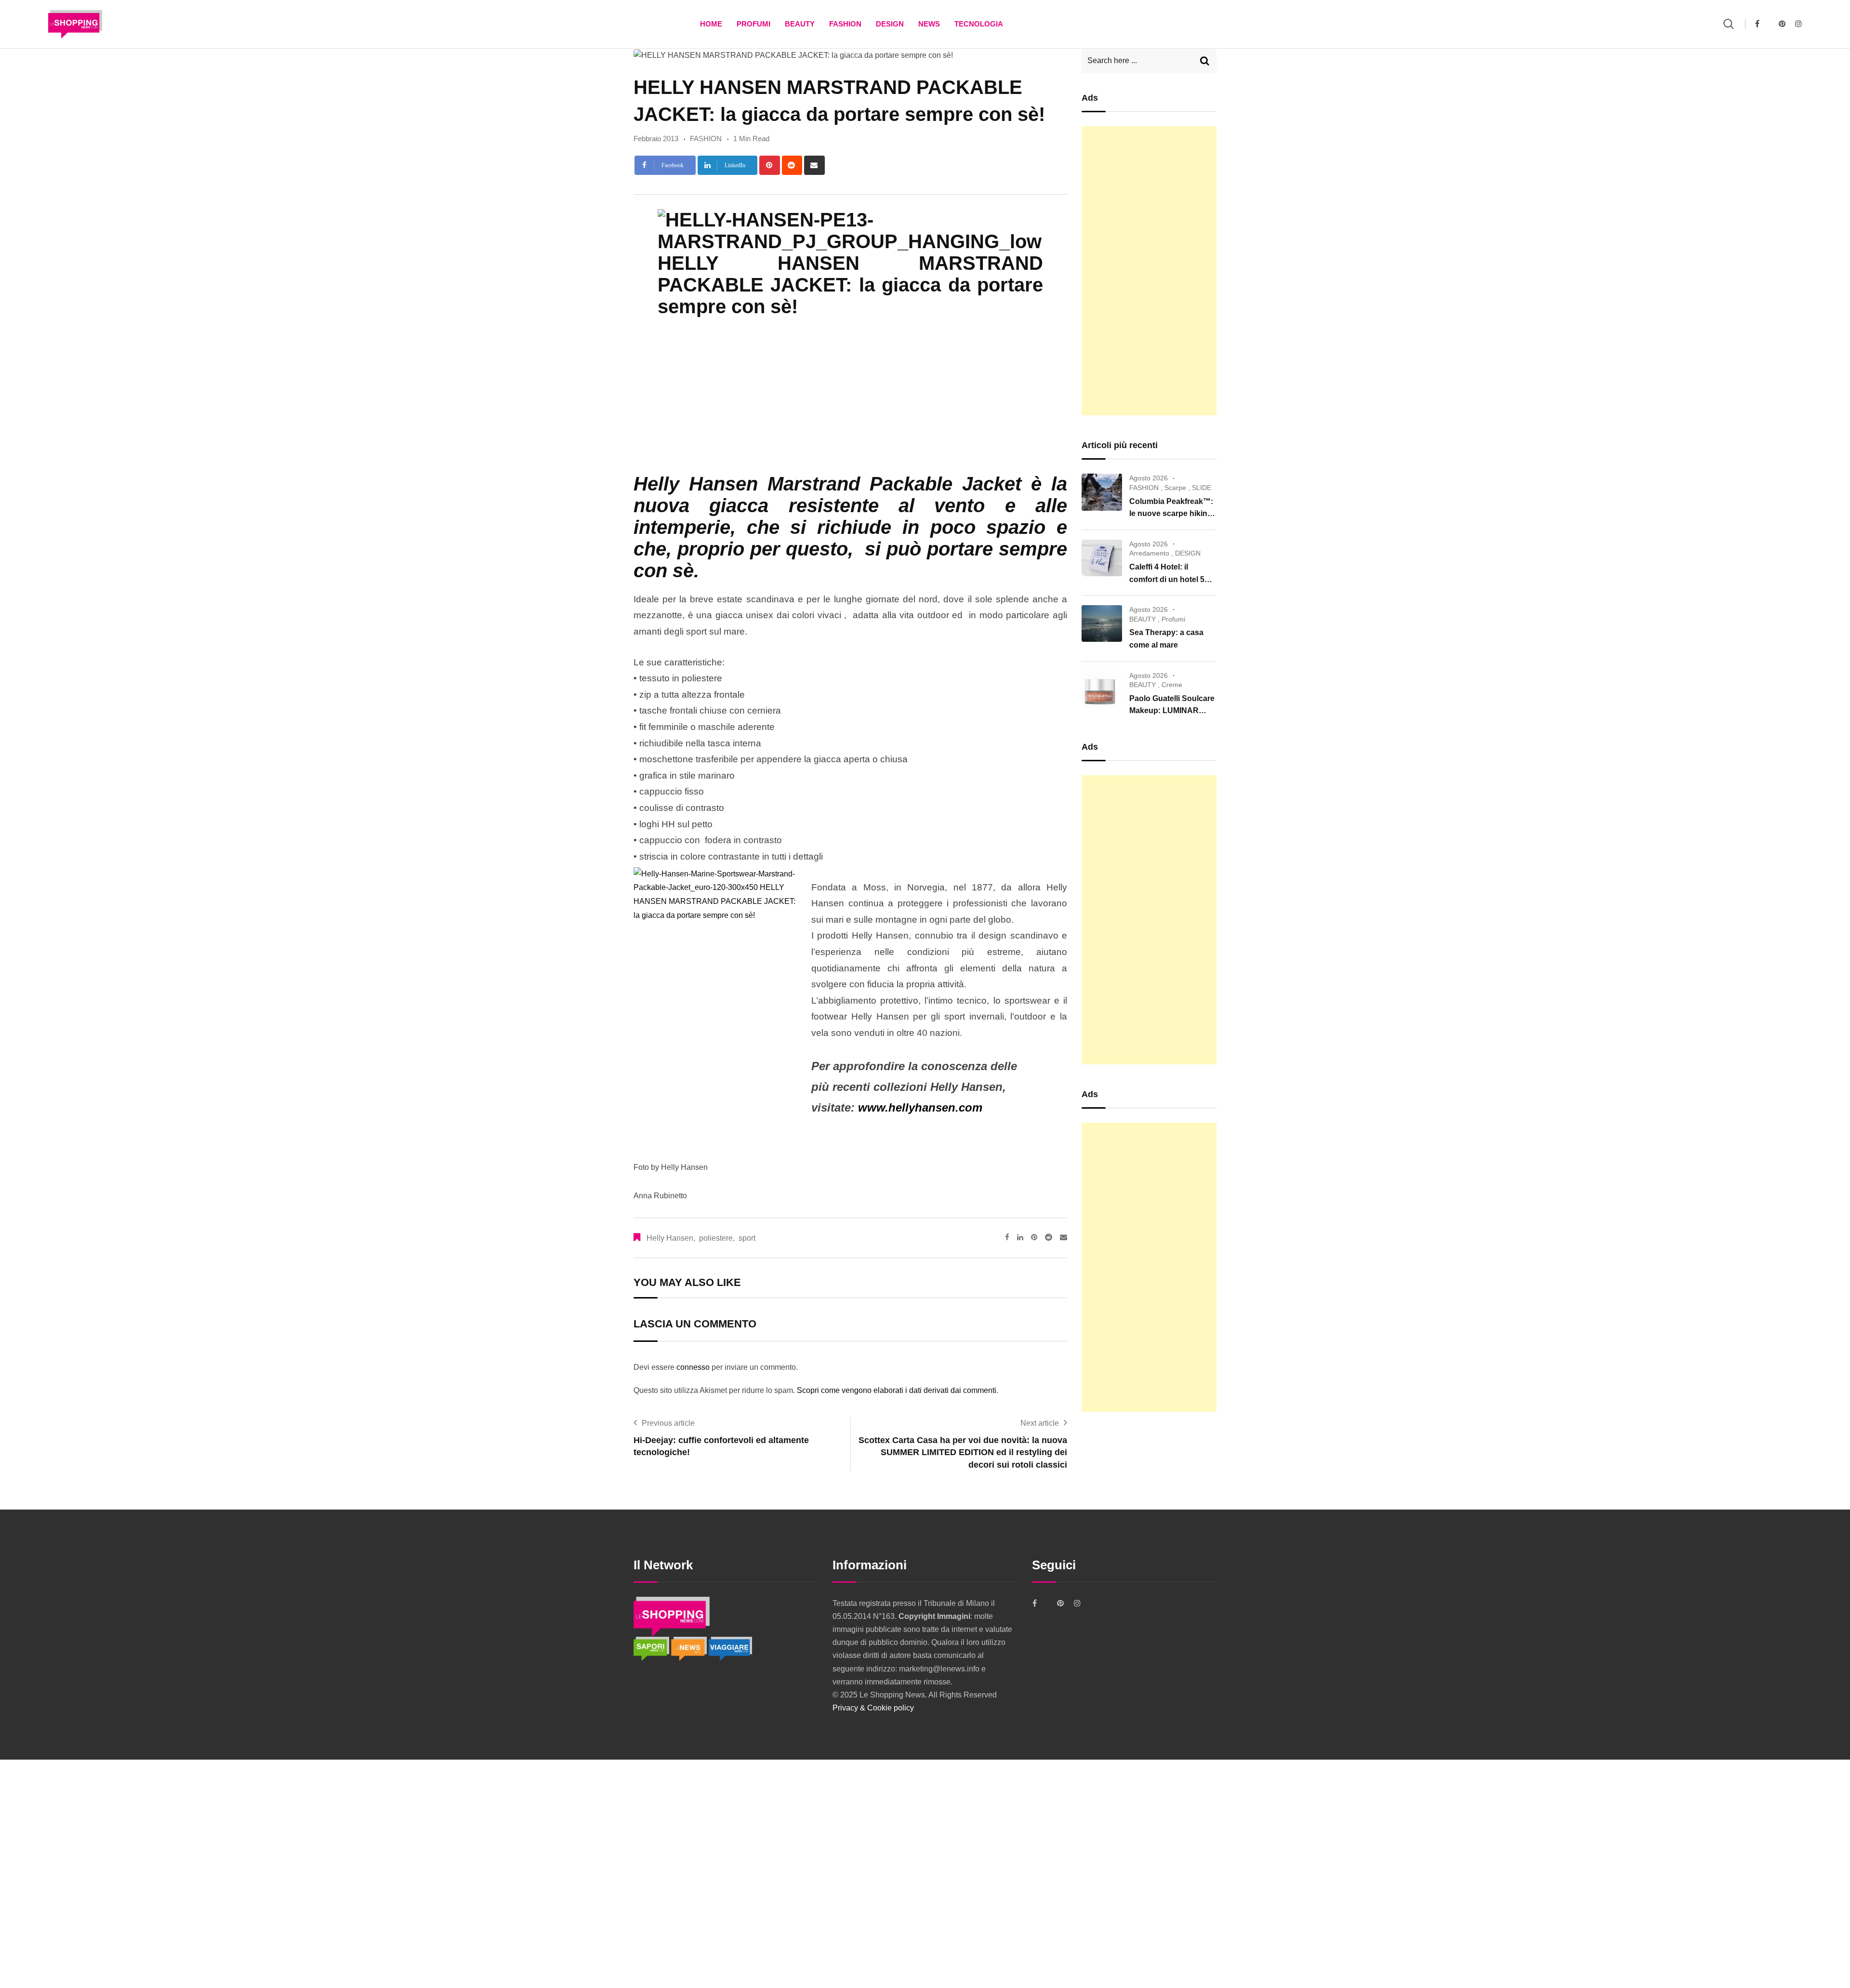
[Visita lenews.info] (690, 1648)
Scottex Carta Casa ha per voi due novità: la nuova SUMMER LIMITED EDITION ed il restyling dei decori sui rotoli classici (963, 1452)
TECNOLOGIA (979, 24)
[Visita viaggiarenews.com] (730, 1648)
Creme (1172, 685)
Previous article (668, 1423)
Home (711, 24)
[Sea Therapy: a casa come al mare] (1102, 623)
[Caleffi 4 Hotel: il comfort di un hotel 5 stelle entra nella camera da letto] (1102, 558)
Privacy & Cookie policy (873, 1708)
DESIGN (890, 24)
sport (747, 1238)
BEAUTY (800, 24)
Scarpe (1175, 488)
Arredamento (1149, 553)
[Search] (1729, 24)
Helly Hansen (670, 1238)
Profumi (753, 24)
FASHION (845, 24)
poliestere (716, 1238)
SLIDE (1202, 488)
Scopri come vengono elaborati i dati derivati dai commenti (897, 1390)
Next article (1040, 1423)
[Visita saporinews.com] (652, 1648)
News (929, 24)
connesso (693, 1367)
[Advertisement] (1149, 271)
